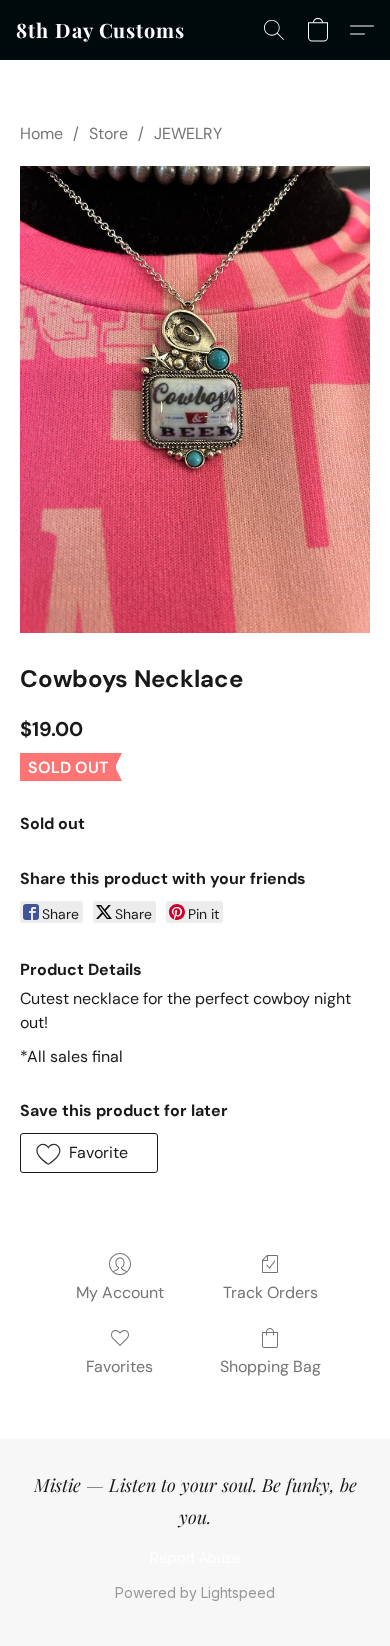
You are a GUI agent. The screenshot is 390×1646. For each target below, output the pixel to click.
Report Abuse (195, 1557)
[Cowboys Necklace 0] (195, 399)
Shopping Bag (270, 1366)
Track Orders (270, 1292)
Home (41, 133)
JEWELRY (188, 133)
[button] (100, 30)
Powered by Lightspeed (195, 1592)
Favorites (119, 1366)
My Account (120, 1292)
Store (108, 133)
